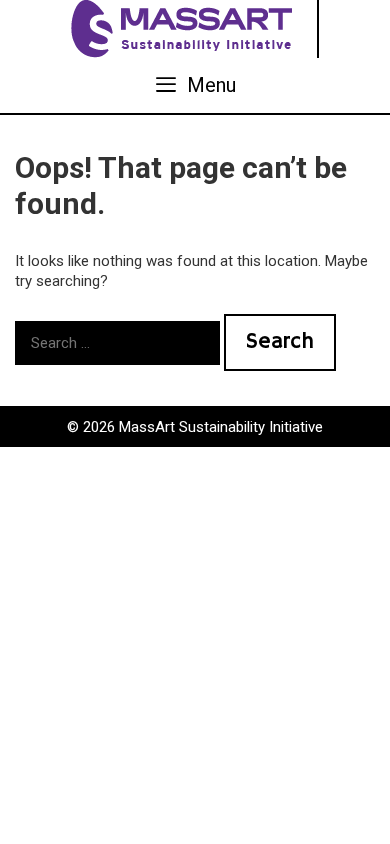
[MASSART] (184, 28)
